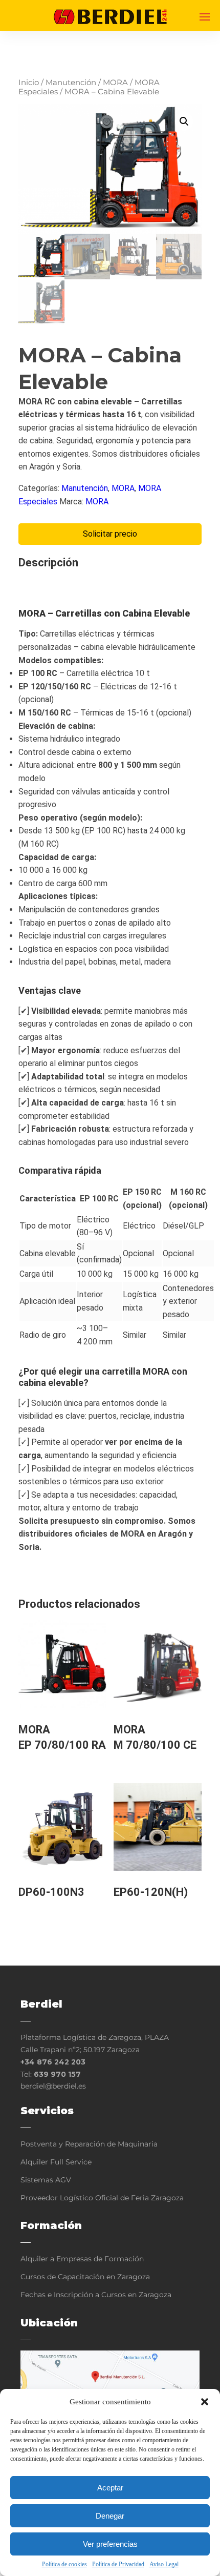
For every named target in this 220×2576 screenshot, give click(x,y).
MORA (115, 83)
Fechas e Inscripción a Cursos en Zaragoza (96, 2295)
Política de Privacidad (118, 2564)
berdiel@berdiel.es (53, 2086)
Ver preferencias (110, 2544)
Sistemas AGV (46, 2180)
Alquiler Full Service (56, 2162)
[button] (205, 2402)
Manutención (71, 83)
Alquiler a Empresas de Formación (82, 2259)
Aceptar (110, 2488)
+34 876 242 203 (53, 2062)
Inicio (29, 83)
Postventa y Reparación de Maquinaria (89, 2144)
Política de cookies (64, 2564)
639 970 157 (57, 2074)
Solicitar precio (110, 534)
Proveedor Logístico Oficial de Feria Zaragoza (102, 2198)
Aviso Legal (164, 2564)
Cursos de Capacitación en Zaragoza (85, 2277)
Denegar (110, 2516)
